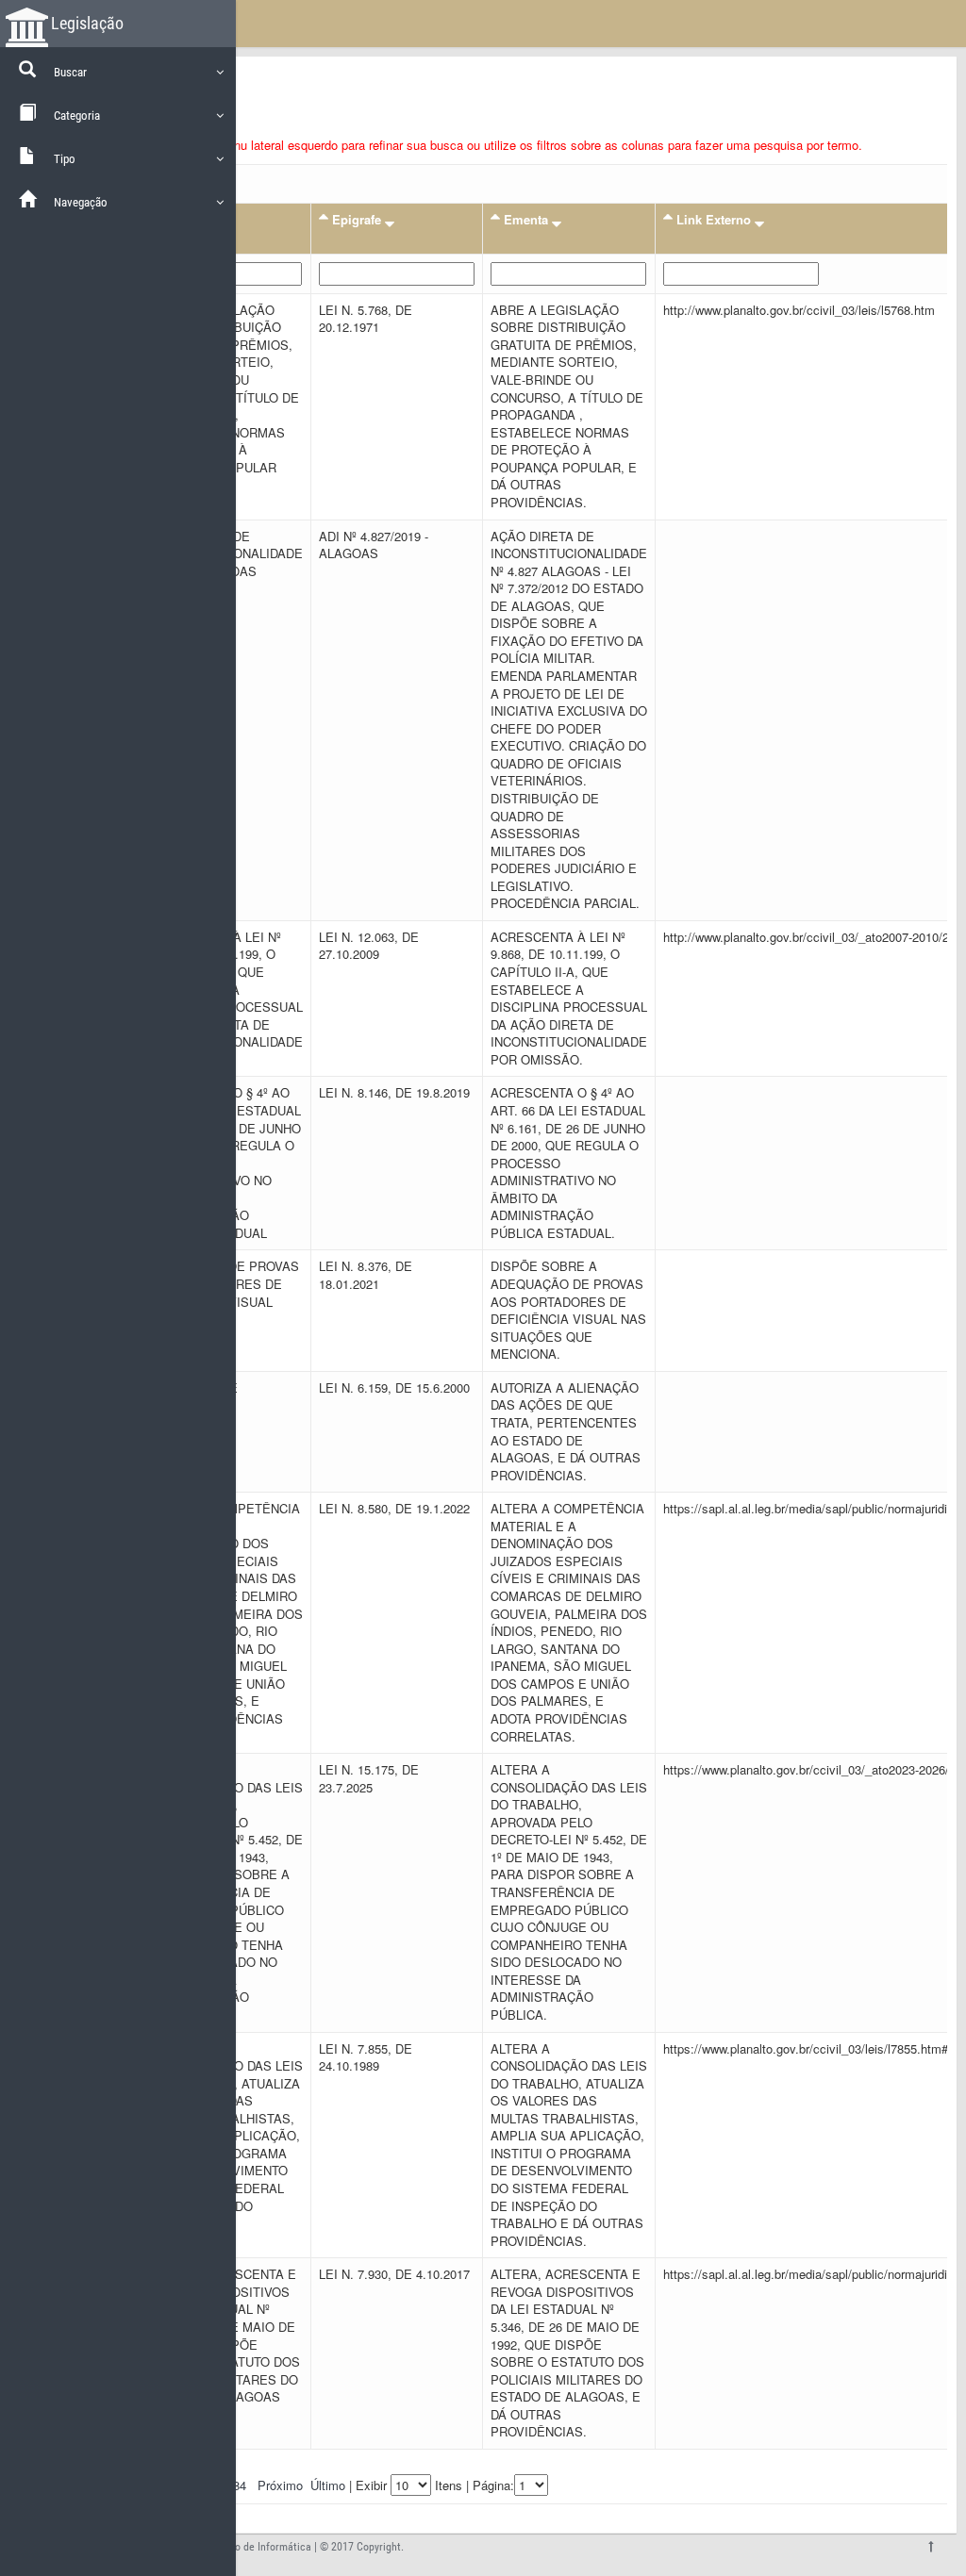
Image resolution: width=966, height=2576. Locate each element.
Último (328, 2485)
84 (240, 2485)
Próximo (280, 2485)
